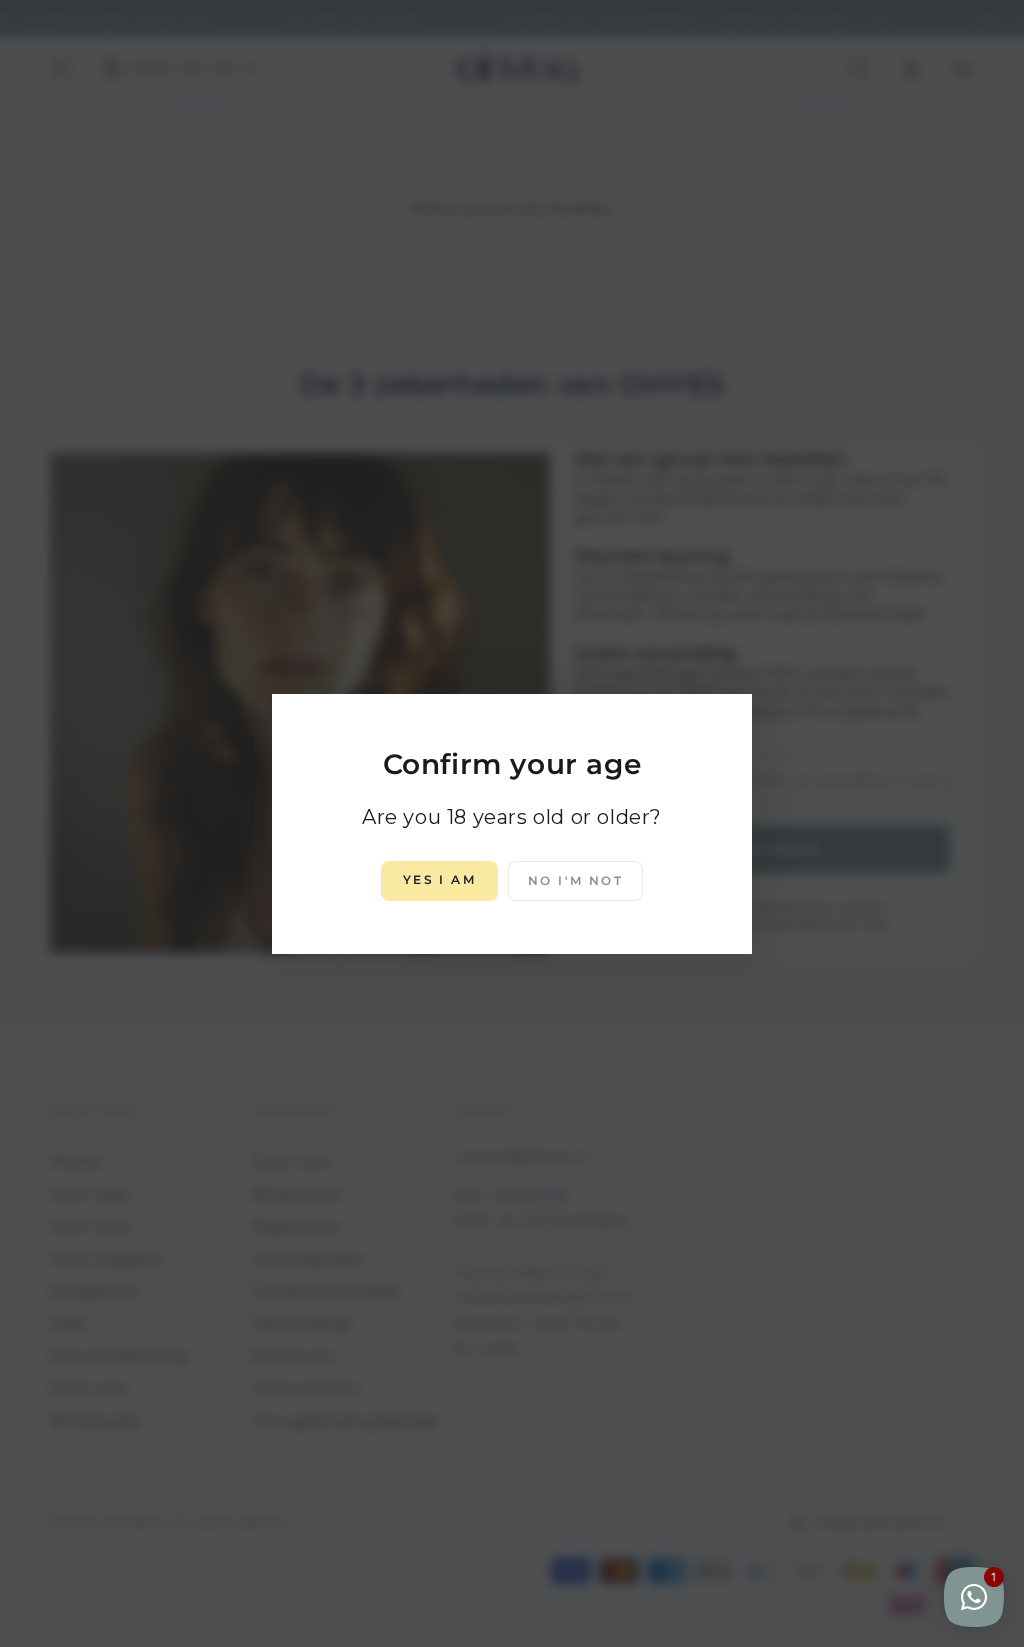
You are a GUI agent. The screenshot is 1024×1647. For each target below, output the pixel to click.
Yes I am (439, 879)
